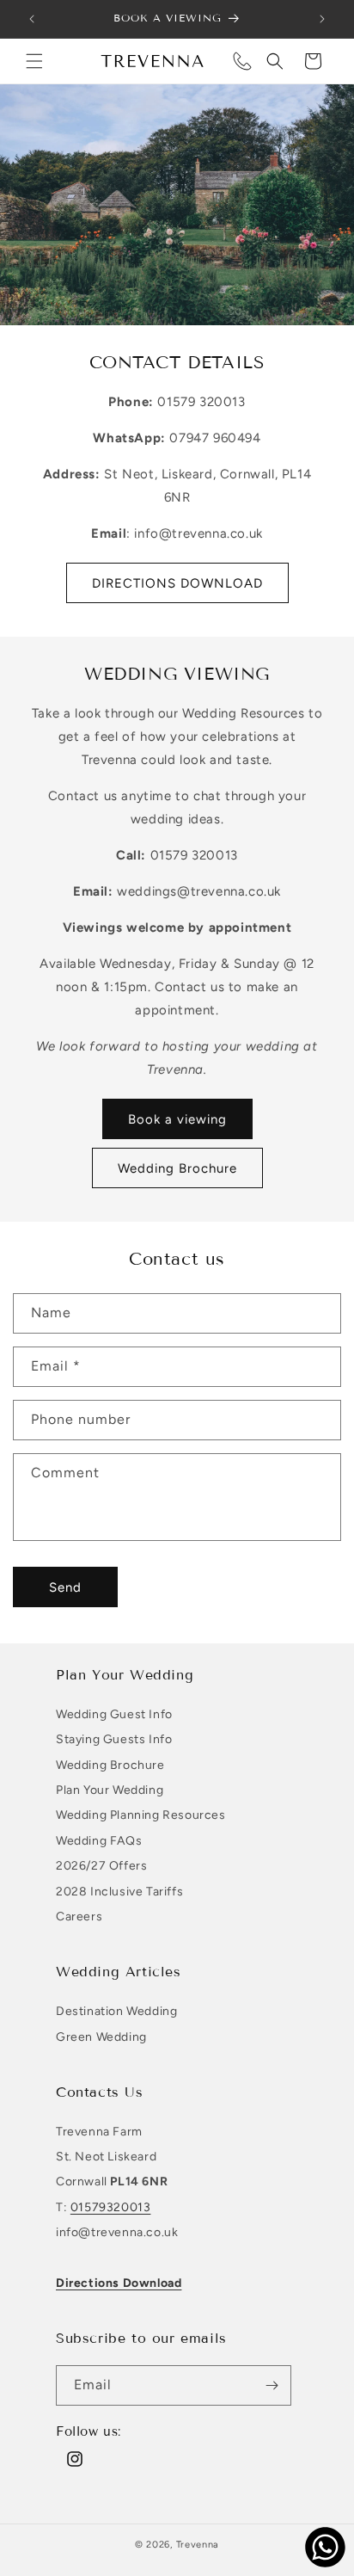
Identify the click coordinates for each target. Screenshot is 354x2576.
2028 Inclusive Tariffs (119, 1892)
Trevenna (198, 2545)
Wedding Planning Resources (141, 1815)
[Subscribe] (272, 2385)
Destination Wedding (116, 2011)
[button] (34, 61)
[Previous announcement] (32, 19)
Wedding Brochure (177, 1168)
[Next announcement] (322, 19)
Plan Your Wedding (110, 1790)
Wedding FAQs (99, 1841)
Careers (79, 1917)
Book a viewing (177, 1119)
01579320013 (111, 2207)
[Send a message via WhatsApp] (325, 2547)
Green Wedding (101, 2037)
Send (65, 1587)
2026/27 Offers (101, 1866)
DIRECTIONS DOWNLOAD (177, 583)
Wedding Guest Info (114, 1714)
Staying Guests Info (114, 1739)
